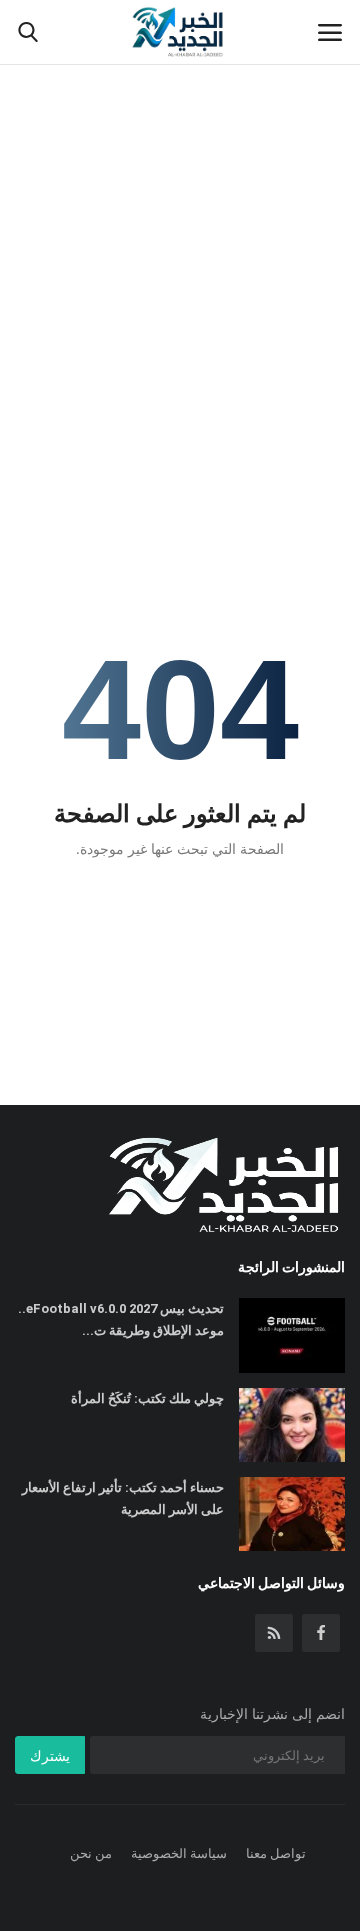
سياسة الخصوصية (179, 1853)
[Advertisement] (180, 190)
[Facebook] (321, 1633)
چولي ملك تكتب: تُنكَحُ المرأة (147, 1398)
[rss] (274, 1633)
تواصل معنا (276, 1853)
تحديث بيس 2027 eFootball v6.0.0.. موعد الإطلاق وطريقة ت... (121, 1319)
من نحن (91, 1853)
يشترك (50, 1755)
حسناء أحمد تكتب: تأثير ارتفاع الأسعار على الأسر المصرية (123, 1498)
